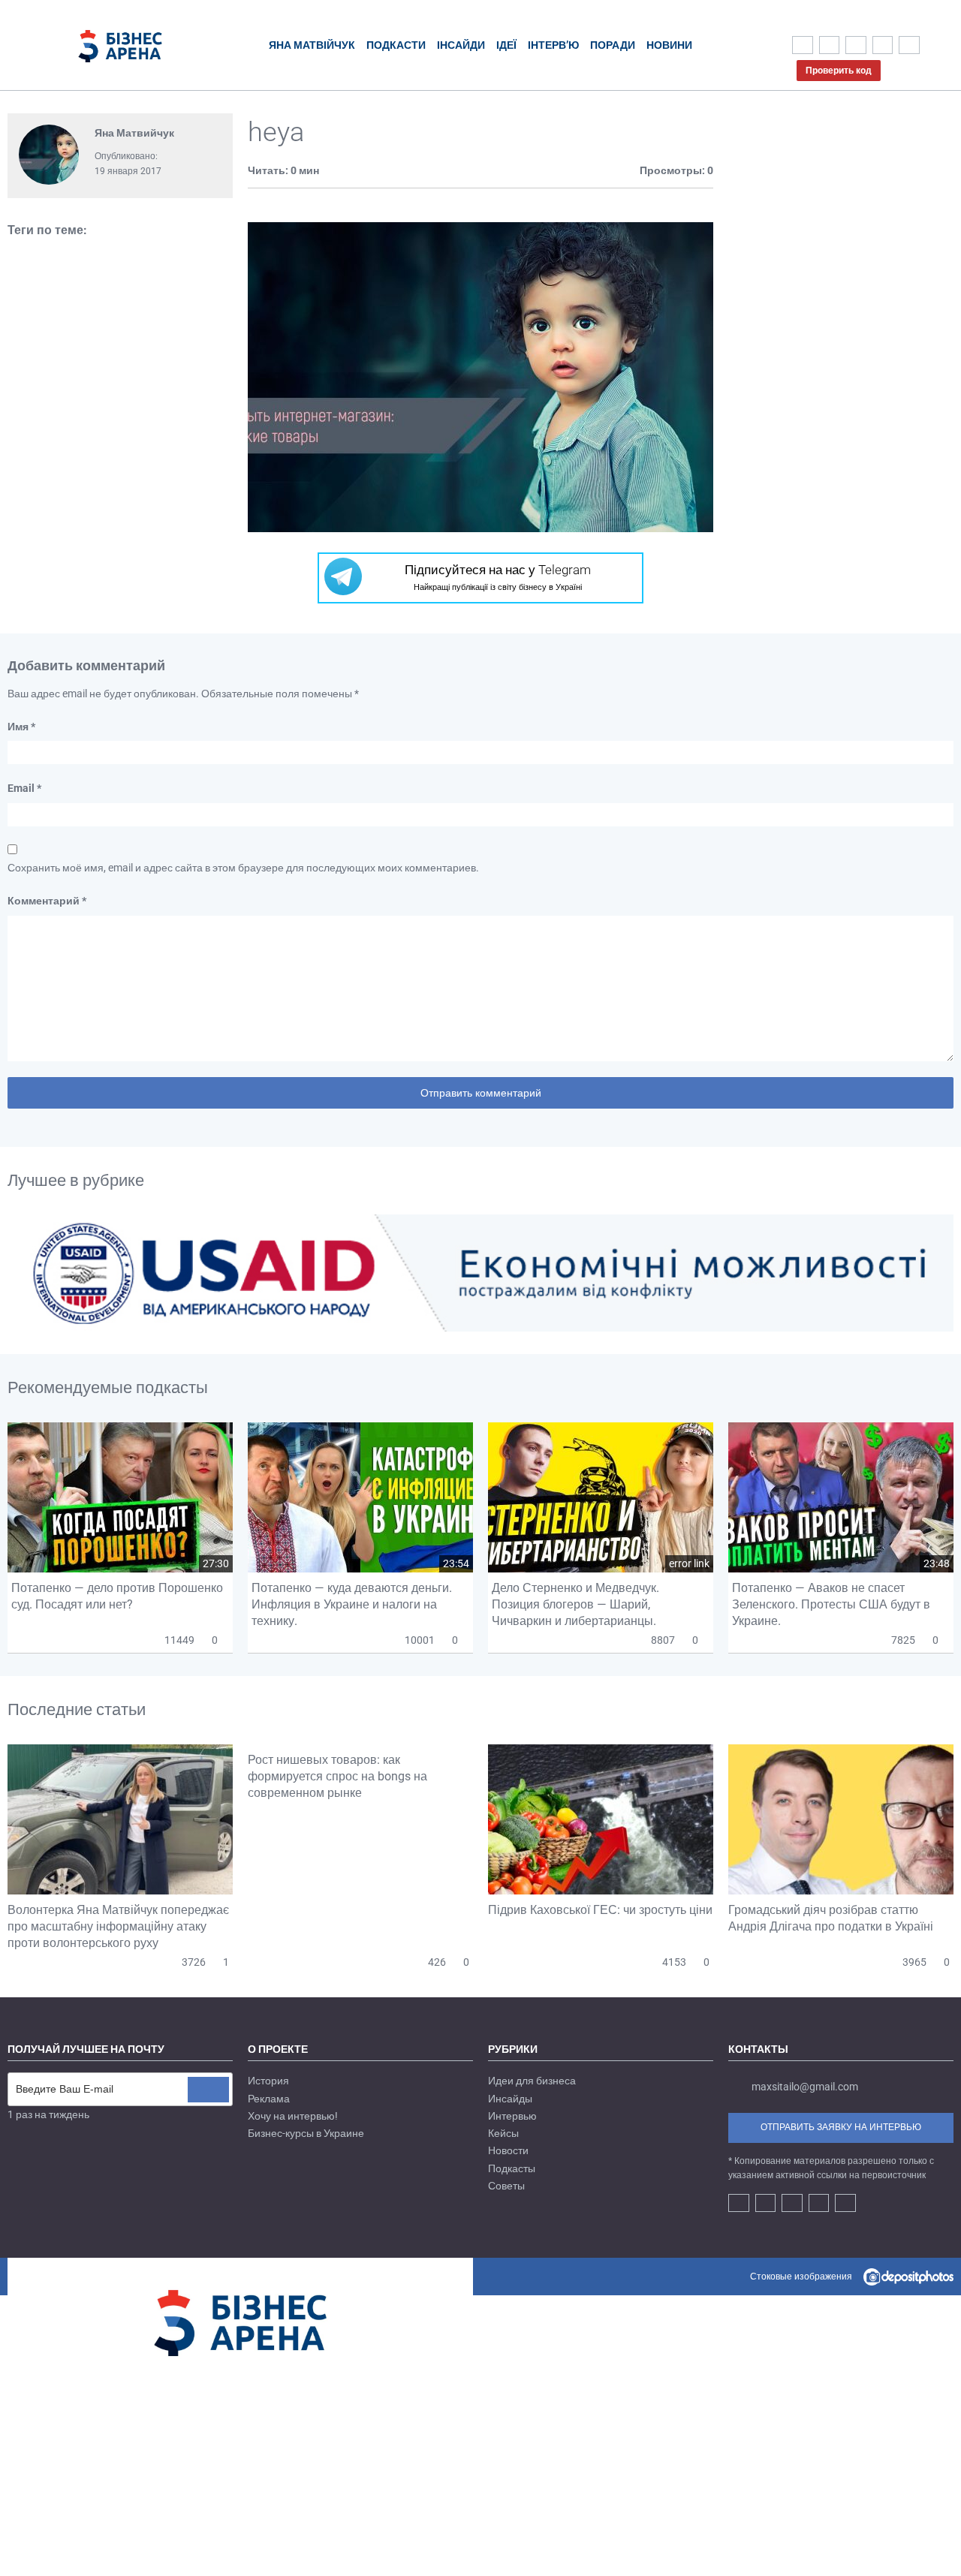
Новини (669, 45)
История (268, 2081)
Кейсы (503, 2133)
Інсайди (461, 45)
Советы (506, 2186)
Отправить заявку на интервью (841, 2127)
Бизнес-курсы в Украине (306, 2133)
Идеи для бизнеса (532, 2081)
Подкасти (396, 45)
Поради (613, 45)
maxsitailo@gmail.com (805, 2087)
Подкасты (512, 2168)
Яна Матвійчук (312, 45)
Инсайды (510, 2099)
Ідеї (506, 45)
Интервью (512, 2116)
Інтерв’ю (553, 45)
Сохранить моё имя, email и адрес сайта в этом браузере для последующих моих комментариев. (243, 868)
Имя (21, 727)
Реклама (269, 2099)
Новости (508, 2150)
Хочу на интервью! (293, 2116)
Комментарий (47, 901)
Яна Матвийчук (134, 133)
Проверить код (839, 71)
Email (24, 788)
